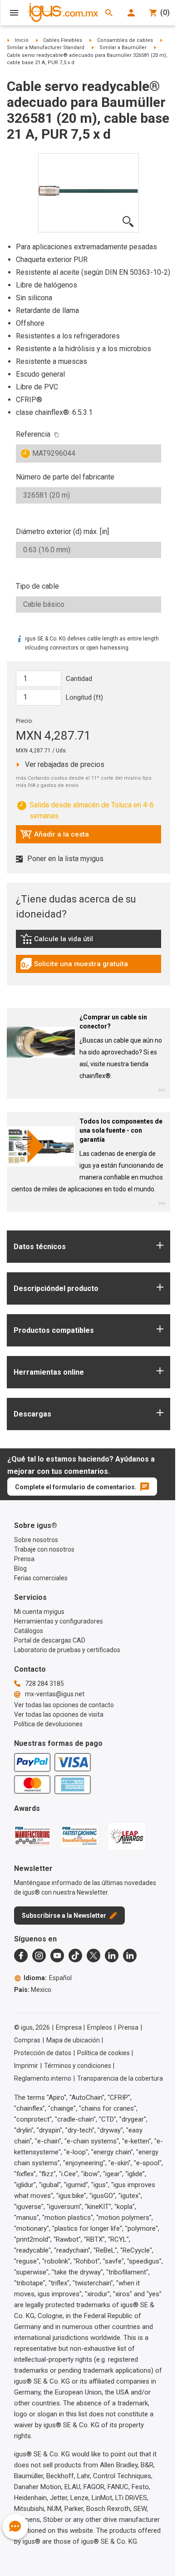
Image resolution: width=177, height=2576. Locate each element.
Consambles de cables (125, 40)
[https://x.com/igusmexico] (93, 1956)
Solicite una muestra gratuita (74, 966)
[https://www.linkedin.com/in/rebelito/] (130, 1956)
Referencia (33, 434)
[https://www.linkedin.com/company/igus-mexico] (112, 1956)
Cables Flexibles (63, 40)
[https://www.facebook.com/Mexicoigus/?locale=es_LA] (21, 1956)
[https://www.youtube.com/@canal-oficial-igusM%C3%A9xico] (57, 1956)
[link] (88, 942)
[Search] (109, 13)
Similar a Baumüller (123, 48)
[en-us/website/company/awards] (32, 1836)
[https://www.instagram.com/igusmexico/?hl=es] (39, 1956)
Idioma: (48, 1978)
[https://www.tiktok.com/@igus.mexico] (75, 1956)
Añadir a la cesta (54, 837)
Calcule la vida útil (70, 941)
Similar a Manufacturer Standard (46, 48)
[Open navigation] (14, 13)
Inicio (22, 40)
